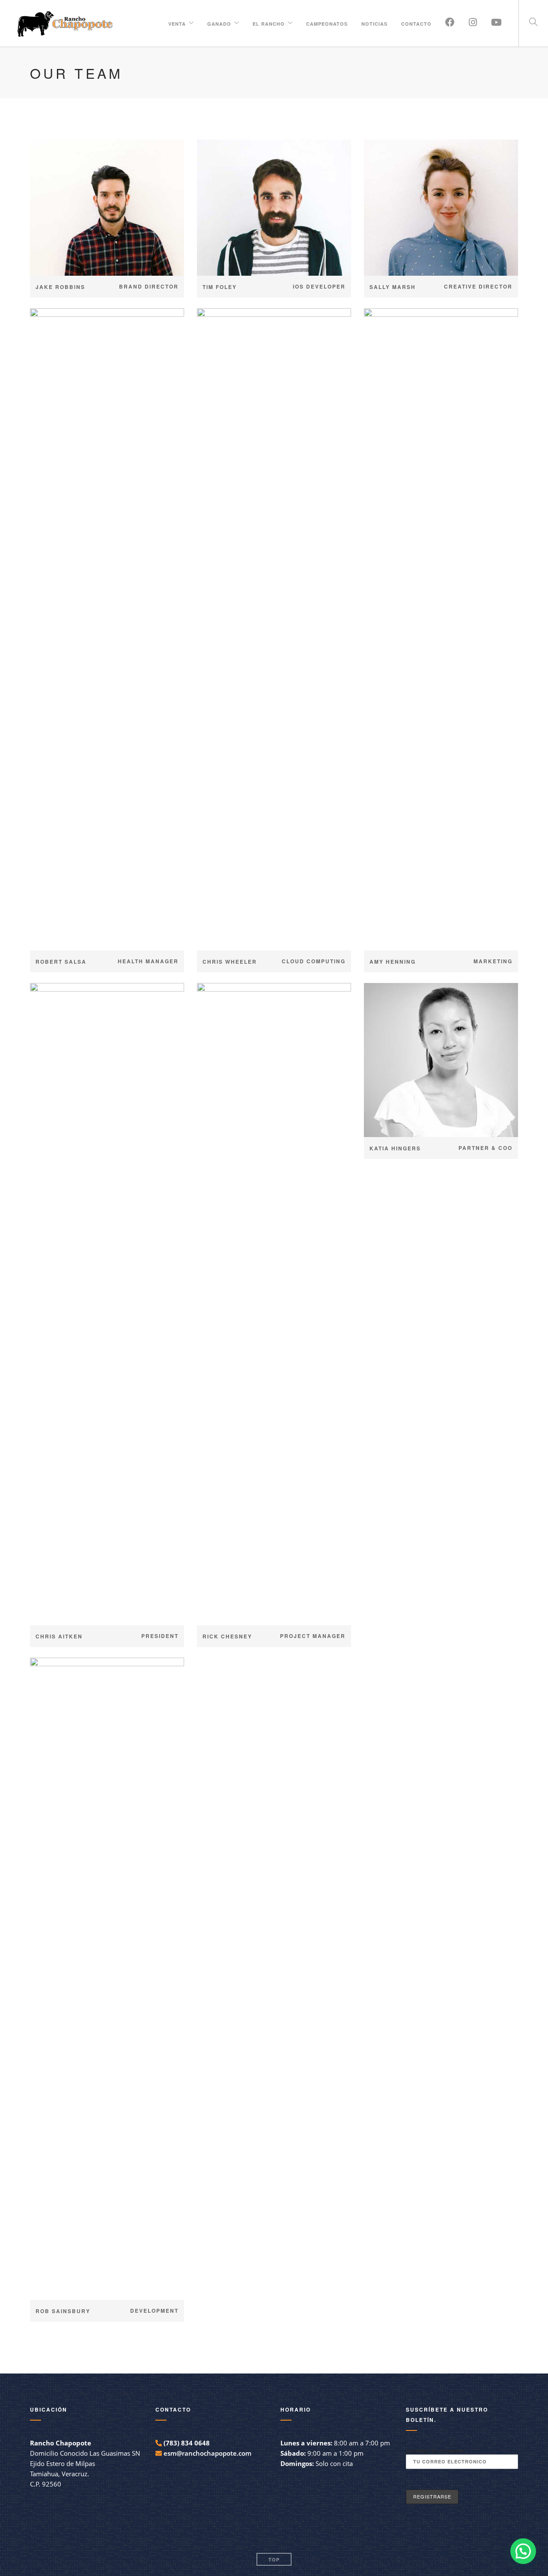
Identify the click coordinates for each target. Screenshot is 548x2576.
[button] (523, 2551)
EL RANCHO (269, 22)
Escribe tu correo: (436, 2451)
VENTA (177, 22)
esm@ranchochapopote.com (207, 2453)
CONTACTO (416, 22)
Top (274, 2560)
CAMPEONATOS (327, 22)
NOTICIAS (374, 22)
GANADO (219, 22)
